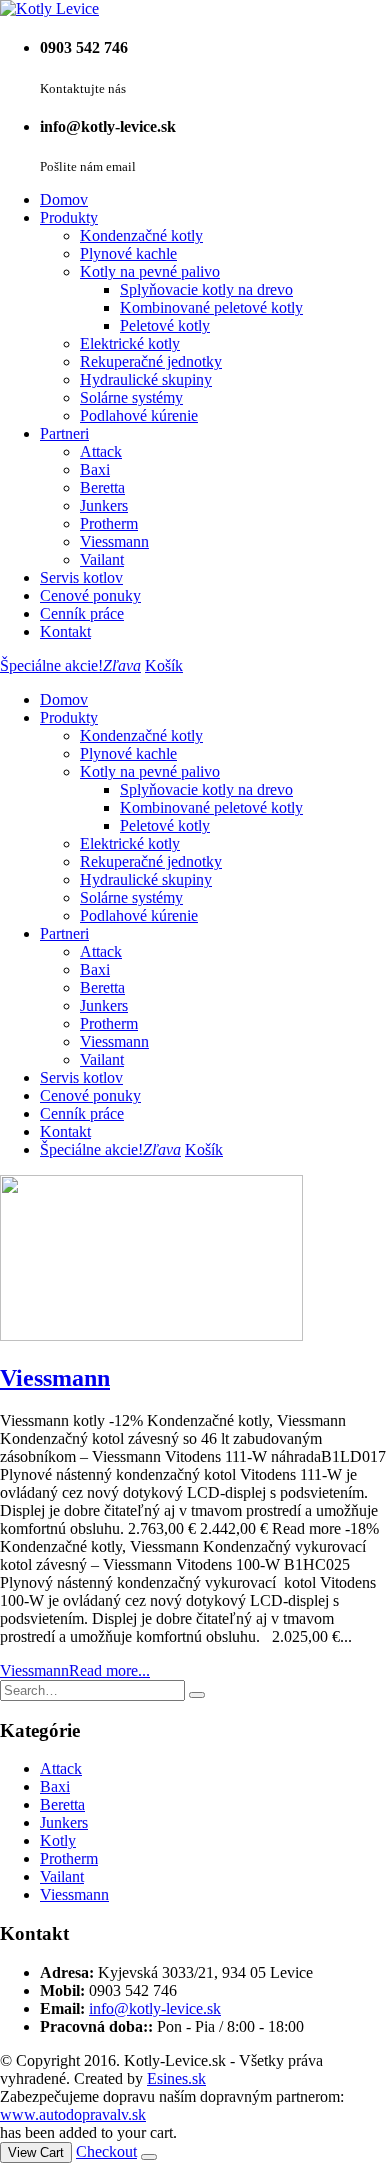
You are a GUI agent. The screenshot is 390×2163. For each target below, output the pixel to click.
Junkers (104, 505)
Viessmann (114, 541)
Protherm (109, 523)
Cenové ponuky (90, 595)
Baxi (95, 469)
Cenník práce (82, 613)
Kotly (58, 1840)
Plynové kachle (128, 253)
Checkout (106, 2151)
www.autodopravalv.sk (73, 2114)
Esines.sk (176, 2078)
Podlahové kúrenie (139, 415)
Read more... (109, 1670)
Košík (164, 665)
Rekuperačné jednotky (151, 361)
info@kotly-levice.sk (155, 2008)
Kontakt (65, 631)
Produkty (69, 217)
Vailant (102, 559)
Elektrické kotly (130, 343)
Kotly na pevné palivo (150, 271)
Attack (101, 451)
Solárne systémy (131, 397)
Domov (64, 199)
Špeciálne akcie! (70, 665)
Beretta (102, 487)
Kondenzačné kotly (141, 235)
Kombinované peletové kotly (211, 307)
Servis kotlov (81, 577)
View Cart (36, 2152)
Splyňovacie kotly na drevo (206, 289)
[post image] (195, 1260)
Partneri (64, 433)
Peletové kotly (165, 325)
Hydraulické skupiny (146, 379)
